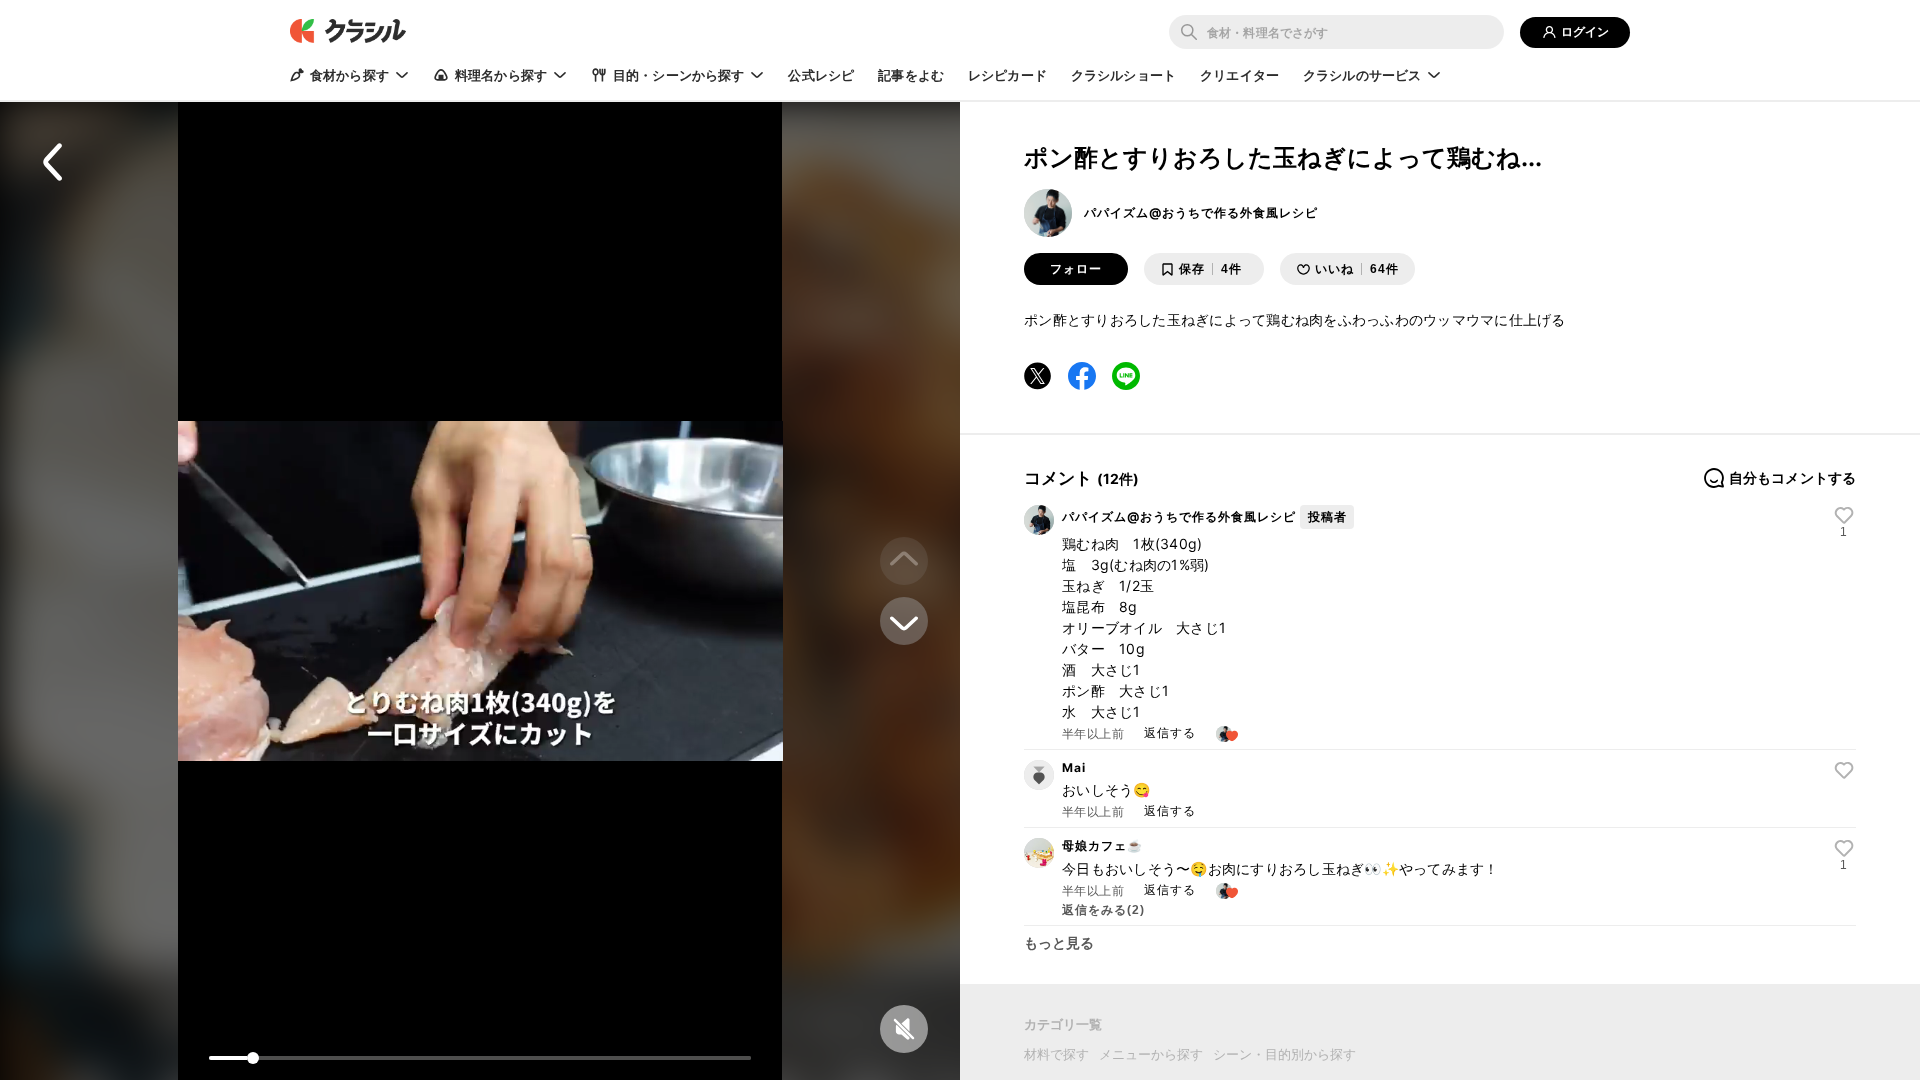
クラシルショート (1123, 75)
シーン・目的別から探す (1284, 1054)
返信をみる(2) (1103, 910)
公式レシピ (821, 75)
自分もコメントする (1792, 478)
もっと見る (1059, 943)
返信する (1170, 733)
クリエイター (1239, 75)
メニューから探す (1151, 1054)
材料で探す (1056, 1054)
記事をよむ (911, 75)
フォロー (1076, 269)
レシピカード (1007, 75)
